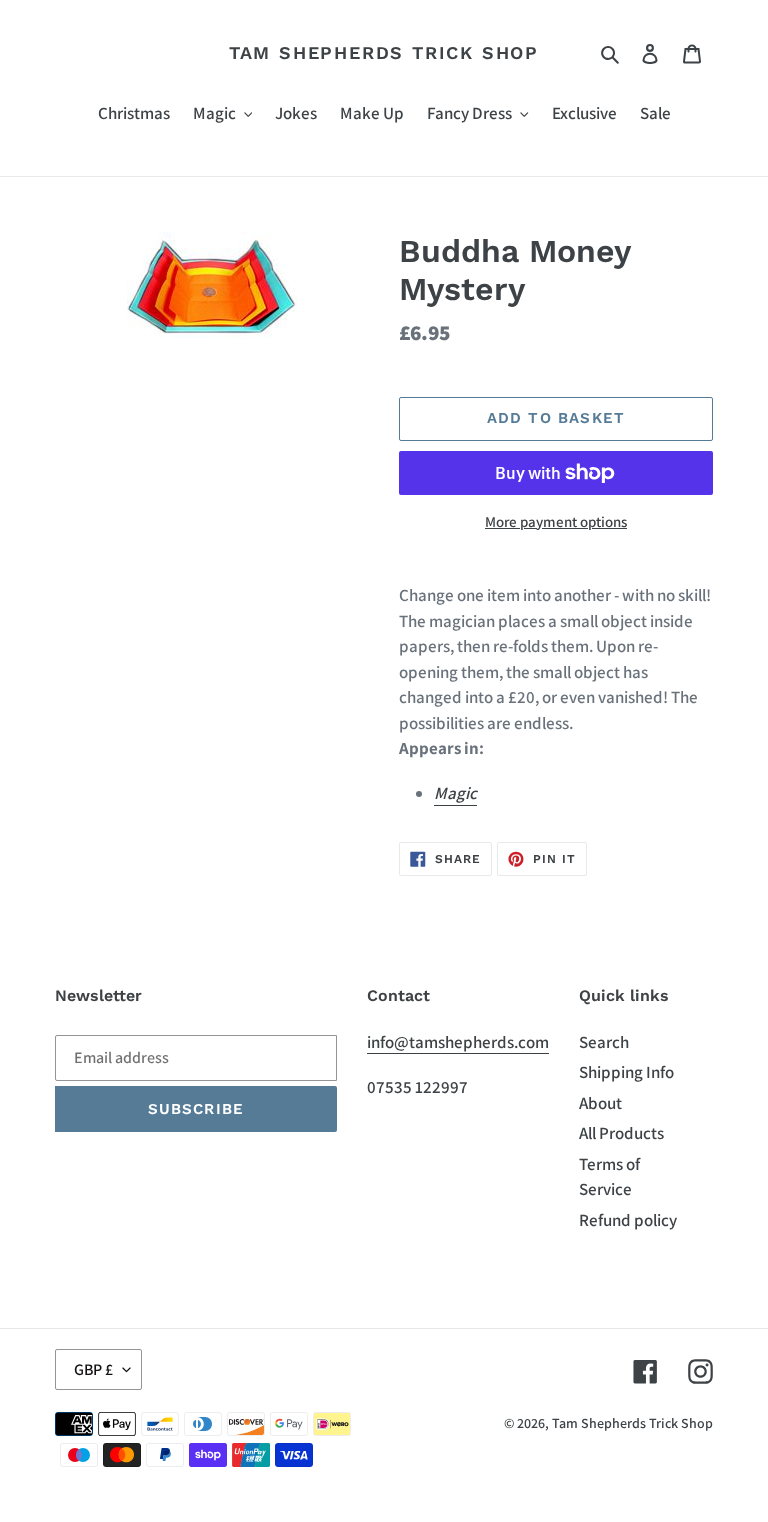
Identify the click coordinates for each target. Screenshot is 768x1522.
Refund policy (628, 1220)
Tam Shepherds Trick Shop (384, 52)
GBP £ (93, 1369)
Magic (455, 793)
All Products (621, 1133)
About (600, 1103)
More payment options (556, 521)
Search (604, 1042)
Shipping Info (626, 1072)
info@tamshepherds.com (458, 1042)
